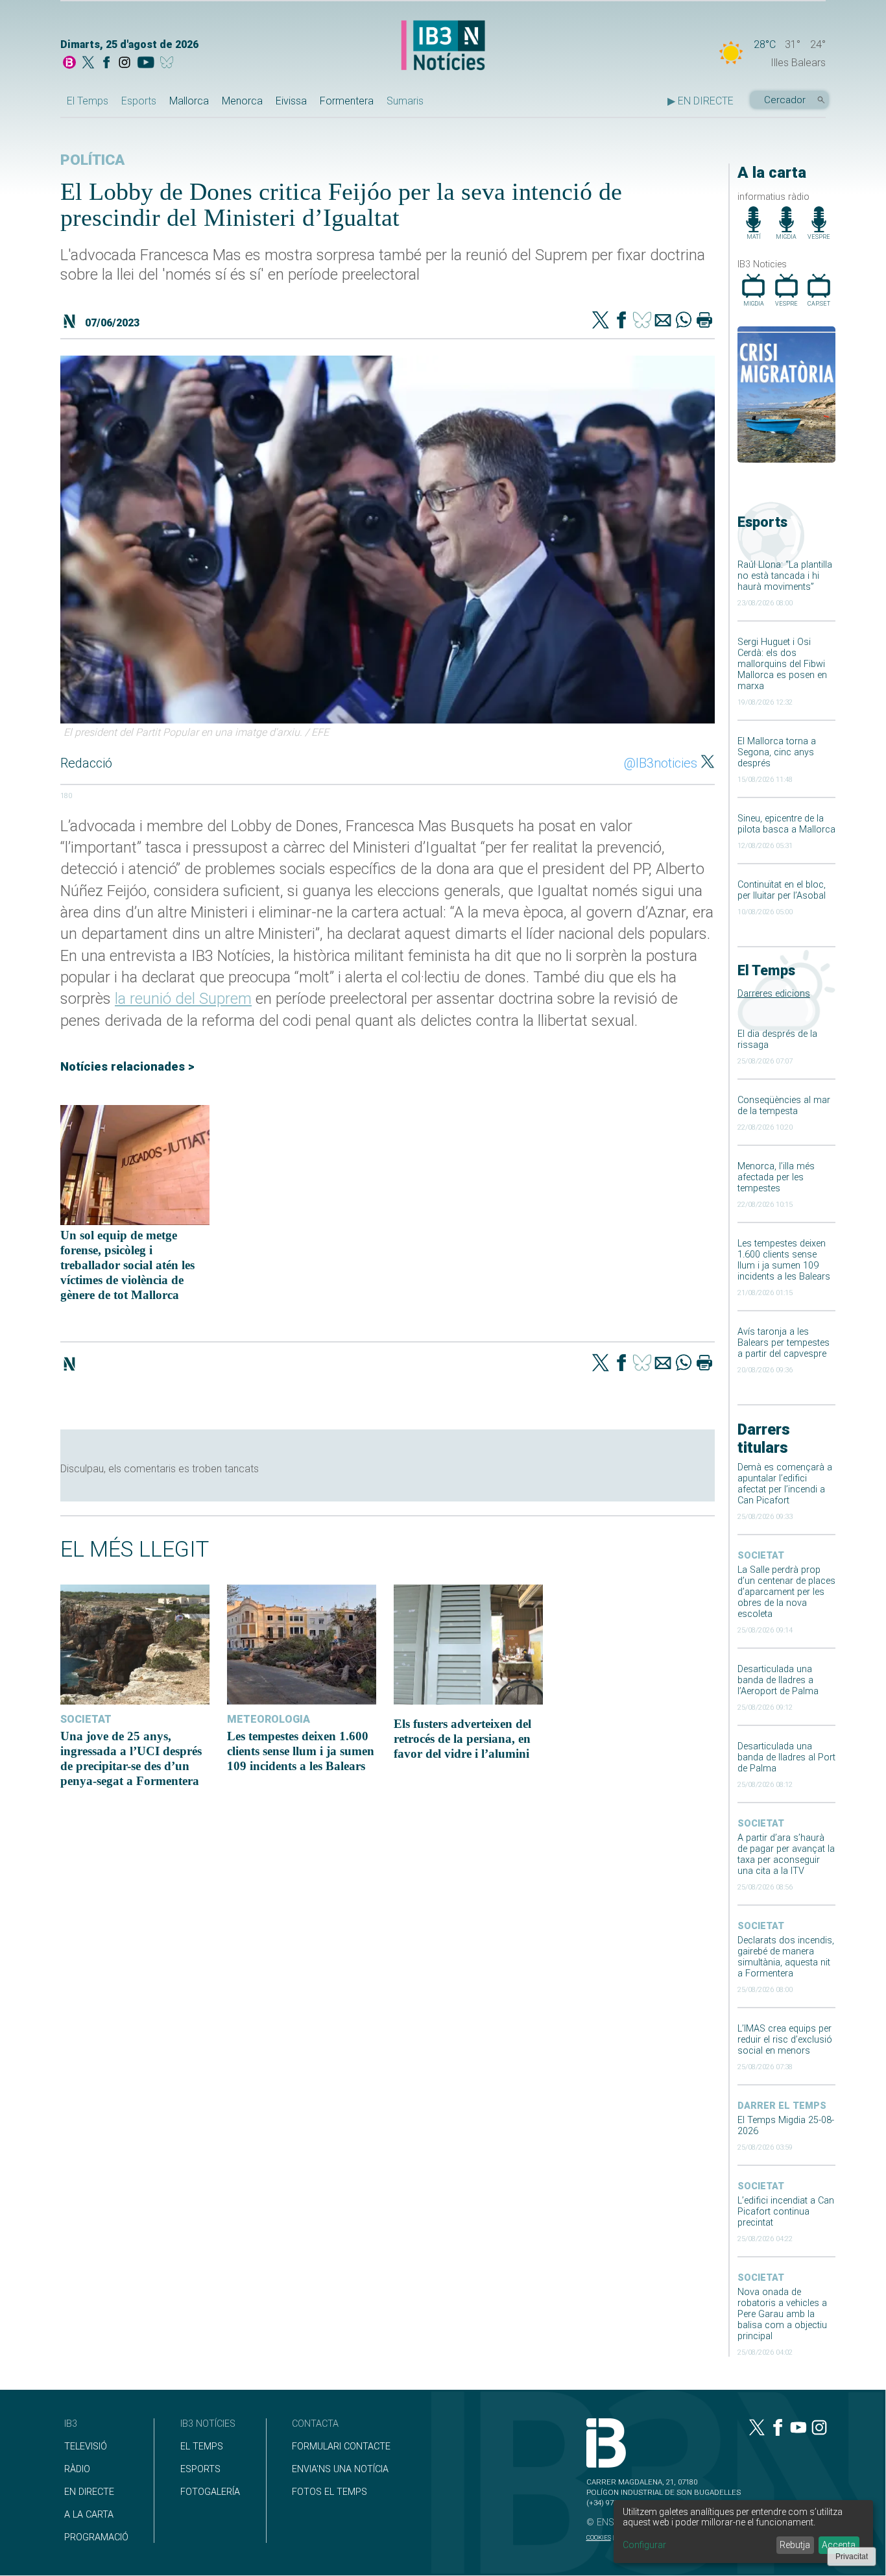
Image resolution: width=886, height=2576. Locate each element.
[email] (663, 321)
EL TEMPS (202, 2447)
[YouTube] (146, 64)
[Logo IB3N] (443, 46)
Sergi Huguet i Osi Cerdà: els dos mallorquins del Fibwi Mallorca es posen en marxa (782, 664)
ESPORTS (200, 2469)
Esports (139, 101)
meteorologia (269, 1719)
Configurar (644, 2545)
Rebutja (795, 2545)
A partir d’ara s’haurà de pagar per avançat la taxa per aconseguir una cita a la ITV (786, 1854)
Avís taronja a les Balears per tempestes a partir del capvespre (784, 1343)
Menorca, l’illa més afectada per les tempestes (776, 1177)
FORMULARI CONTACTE (341, 2447)
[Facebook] (106, 64)
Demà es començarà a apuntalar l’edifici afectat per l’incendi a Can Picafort (785, 1484)
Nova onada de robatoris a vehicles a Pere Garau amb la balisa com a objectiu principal (782, 2314)
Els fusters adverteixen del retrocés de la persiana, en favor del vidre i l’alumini (462, 1739)
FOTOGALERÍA (210, 2492)
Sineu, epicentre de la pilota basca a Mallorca (786, 824)
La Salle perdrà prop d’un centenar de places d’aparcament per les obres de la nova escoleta (786, 1592)
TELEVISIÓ (86, 2447)
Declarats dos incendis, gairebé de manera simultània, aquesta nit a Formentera (786, 1957)
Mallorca (189, 101)
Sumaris (405, 101)
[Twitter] (601, 321)
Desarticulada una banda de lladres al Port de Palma (786, 1757)
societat (761, 1556)
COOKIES (599, 2537)
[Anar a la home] (69, 64)
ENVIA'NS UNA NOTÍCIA (340, 2469)
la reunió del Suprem (183, 999)
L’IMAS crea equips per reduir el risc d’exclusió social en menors (785, 2040)
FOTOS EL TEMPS (329, 2492)
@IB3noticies (661, 763)
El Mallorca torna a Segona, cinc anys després (777, 752)
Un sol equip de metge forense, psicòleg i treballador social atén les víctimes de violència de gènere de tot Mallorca (127, 1265)
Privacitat (852, 2557)
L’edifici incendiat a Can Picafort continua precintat (786, 2212)
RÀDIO (77, 2469)
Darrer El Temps (782, 2106)
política (92, 160)
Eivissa (291, 101)
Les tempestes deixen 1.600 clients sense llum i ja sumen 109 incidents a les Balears (784, 1260)
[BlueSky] (169, 64)
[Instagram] (125, 64)
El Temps (88, 101)
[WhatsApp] (684, 321)
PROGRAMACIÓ (96, 2537)
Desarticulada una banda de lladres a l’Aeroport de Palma (778, 1680)
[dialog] (743, 2532)
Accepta (839, 2545)
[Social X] (88, 64)
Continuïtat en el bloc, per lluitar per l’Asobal (782, 890)
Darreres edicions (774, 994)
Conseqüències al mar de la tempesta (784, 1106)
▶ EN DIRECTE (700, 101)
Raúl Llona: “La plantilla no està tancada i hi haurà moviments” (785, 576)
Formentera (347, 101)
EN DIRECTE (89, 2492)
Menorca (242, 101)
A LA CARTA (89, 2515)
